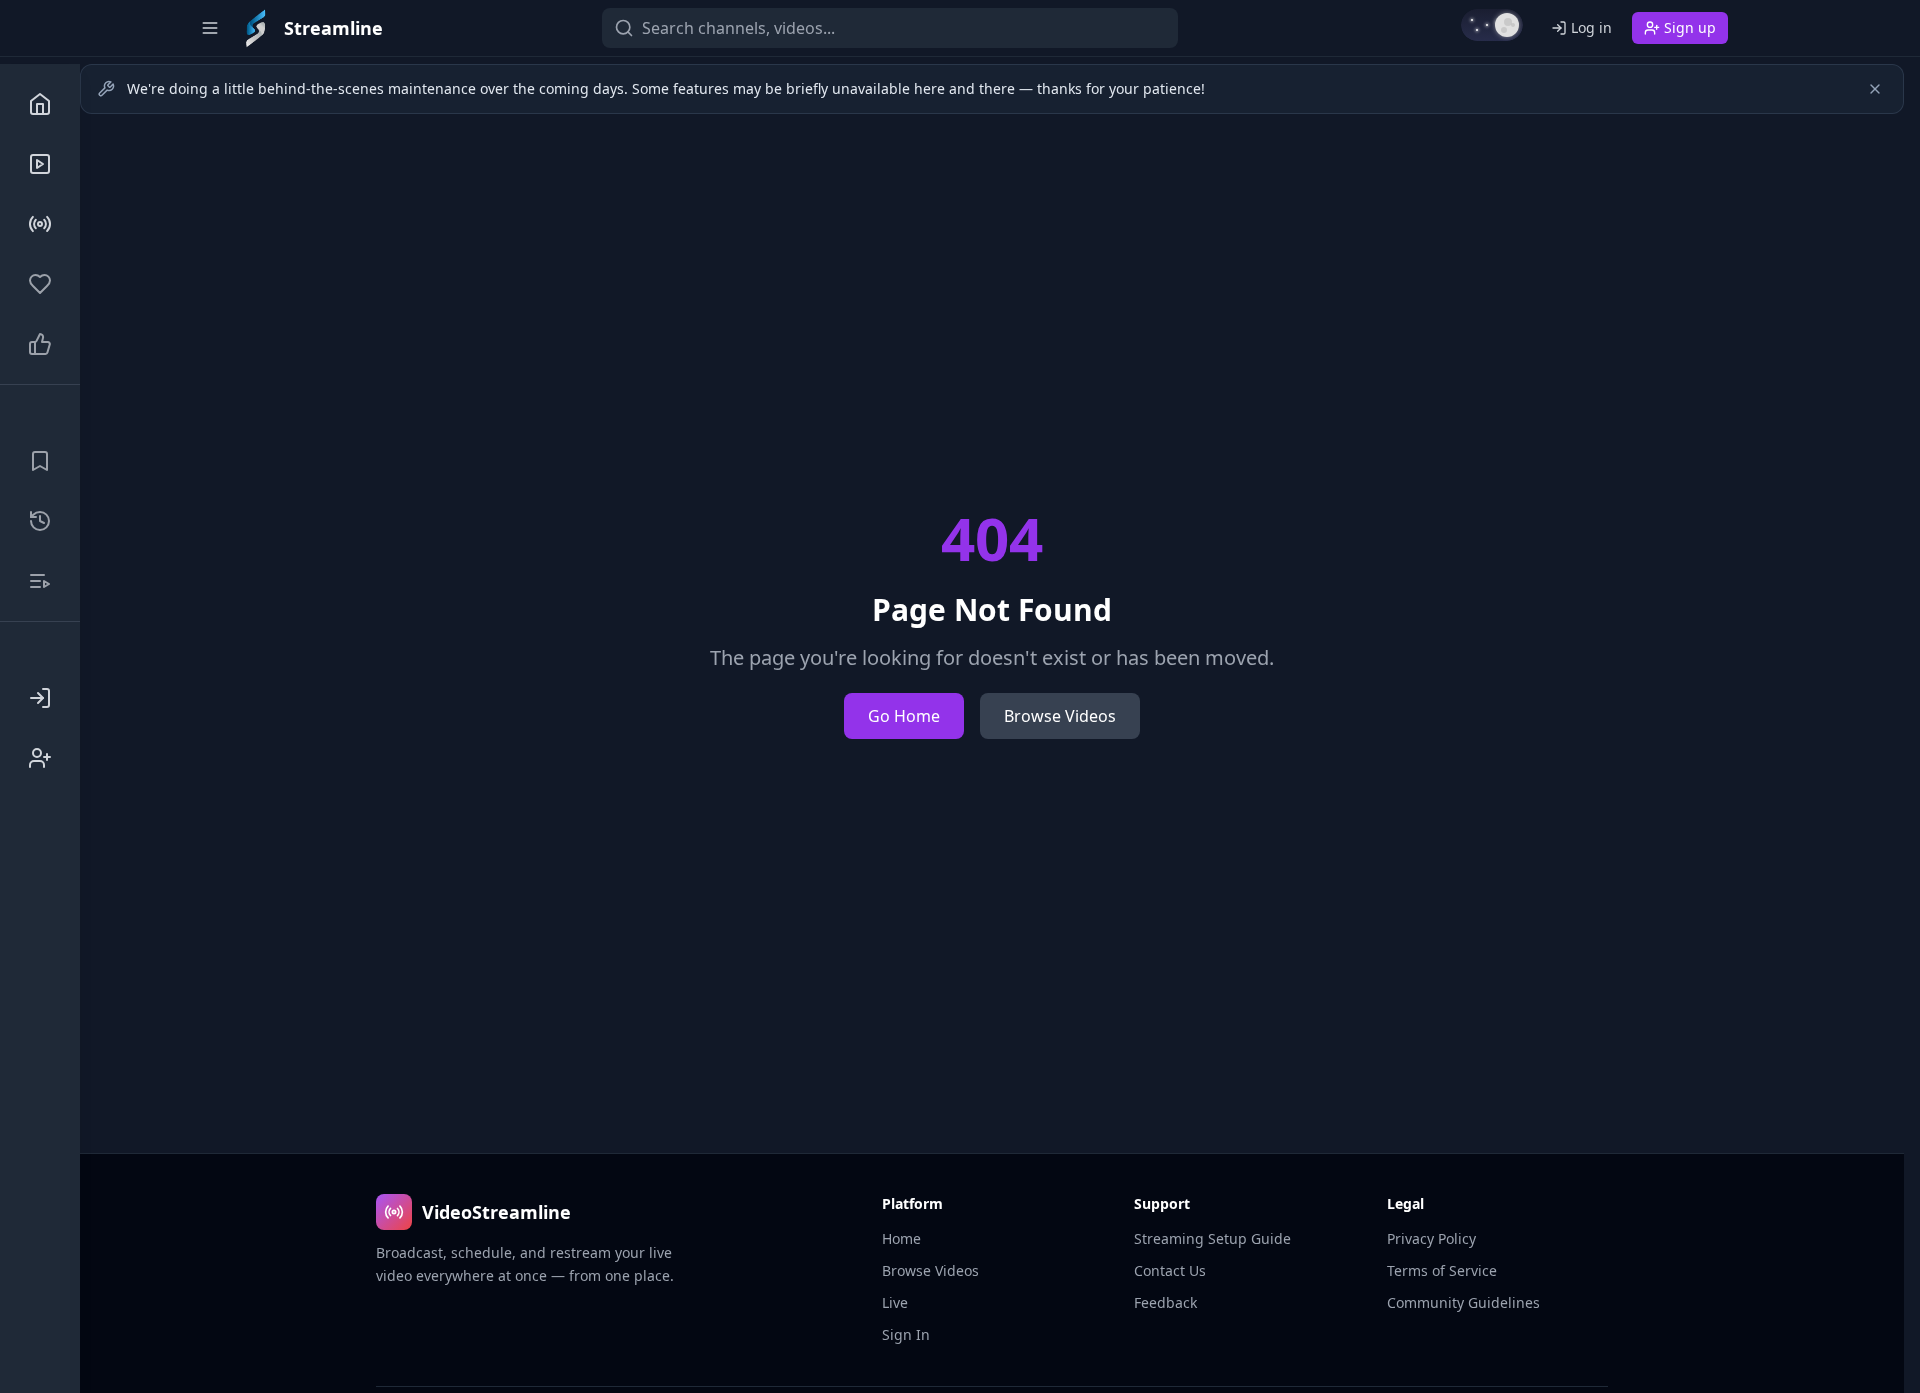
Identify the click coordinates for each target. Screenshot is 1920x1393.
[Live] (40, 224)
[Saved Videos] (40, 461)
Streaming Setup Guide (1212, 1238)
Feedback (1165, 1302)
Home (901, 1238)
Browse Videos (1060, 716)
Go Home (904, 716)
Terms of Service (1442, 1270)
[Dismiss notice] (1875, 89)
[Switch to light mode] (1492, 25)
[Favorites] (40, 284)
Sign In (906, 1334)
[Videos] (40, 164)
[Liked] (40, 344)
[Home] (40, 104)
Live (895, 1302)
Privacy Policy (1431, 1238)
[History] (40, 521)
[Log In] (40, 698)
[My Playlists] (40, 581)
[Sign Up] (40, 758)
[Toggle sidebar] (210, 28)
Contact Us (1170, 1270)
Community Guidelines (1463, 1302)
